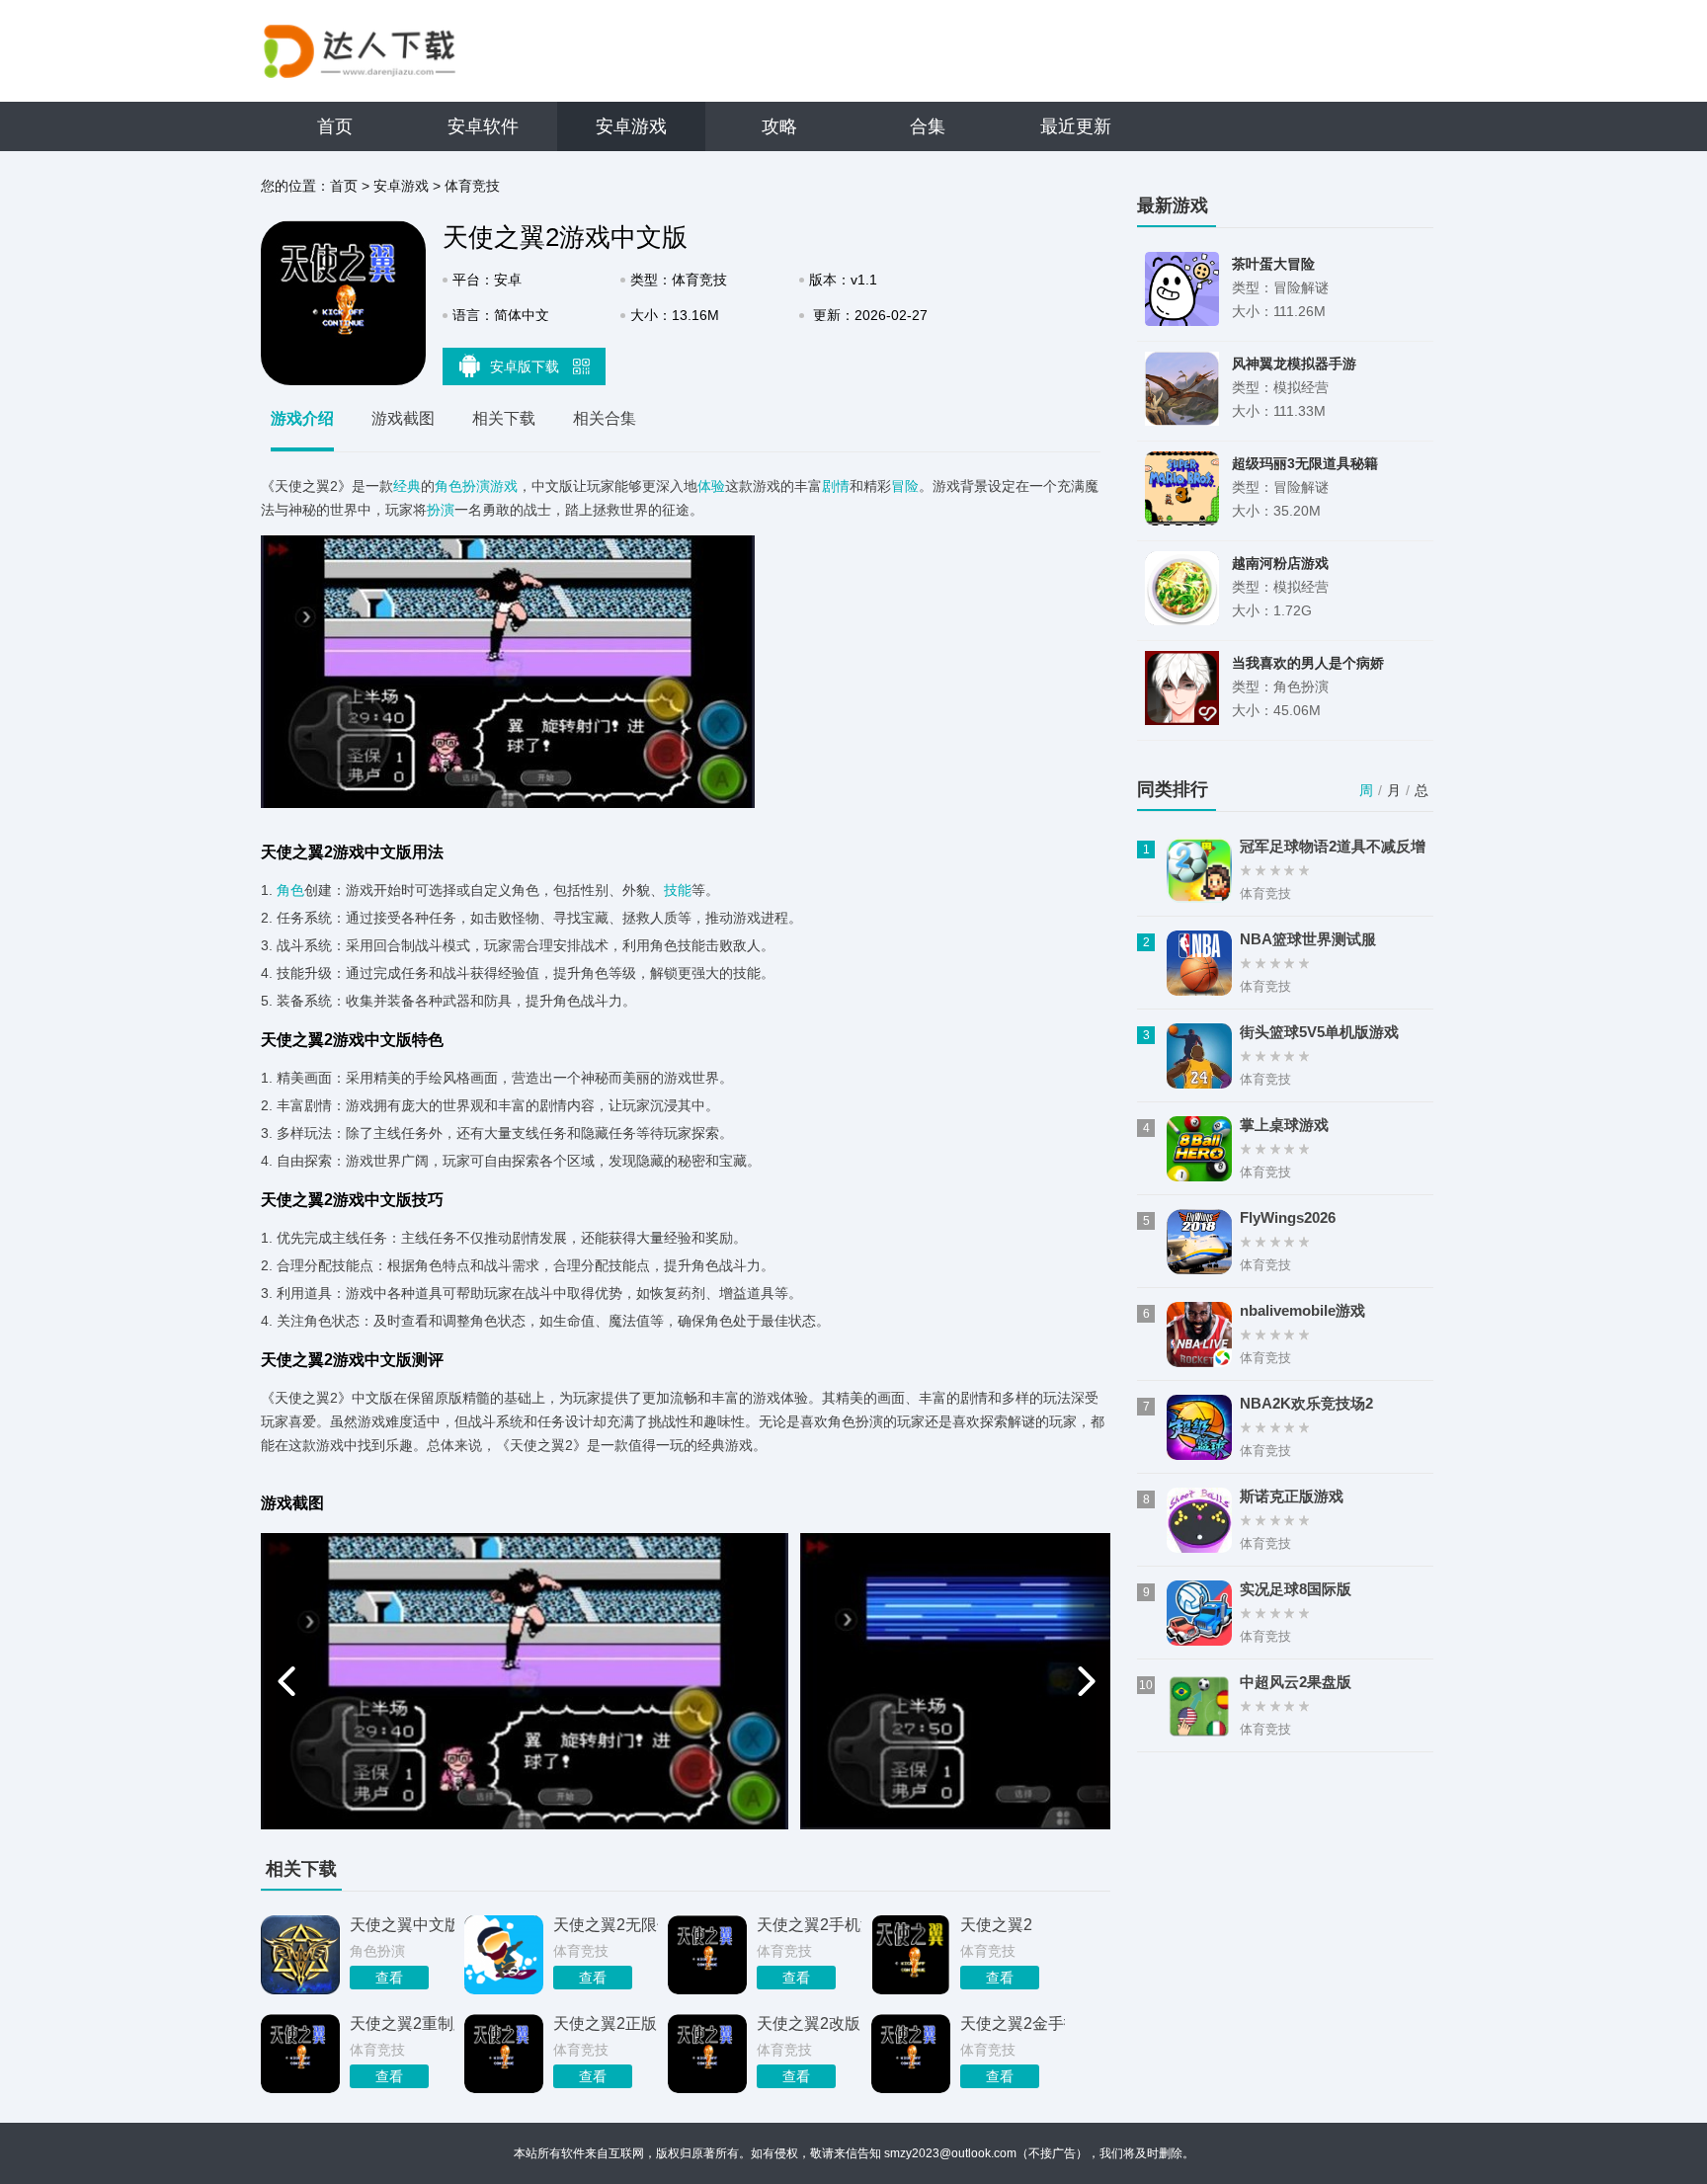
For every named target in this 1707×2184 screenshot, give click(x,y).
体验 (711, 486)
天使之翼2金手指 (1013, 2023)
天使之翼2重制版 (402, 2023)
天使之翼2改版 (809, 2023)
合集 (928, 126)
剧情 (836, 486)
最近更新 (1076, 126)
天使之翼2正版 (605, 2023)
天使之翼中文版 (402, 1925)
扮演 (441, 510)
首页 (335, 126)
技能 (678, 890)
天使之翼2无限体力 (606, 1925)
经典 (407, 486)
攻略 (779, 126)
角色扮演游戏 (476, 486)
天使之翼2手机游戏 (809, 1925)
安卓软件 (483, 126)
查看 (389, 1978)
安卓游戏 (631, 126)
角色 (290, 890)
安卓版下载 (527, 366)
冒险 (905, 486)
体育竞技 (472, 186)
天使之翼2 (996, 1925)
